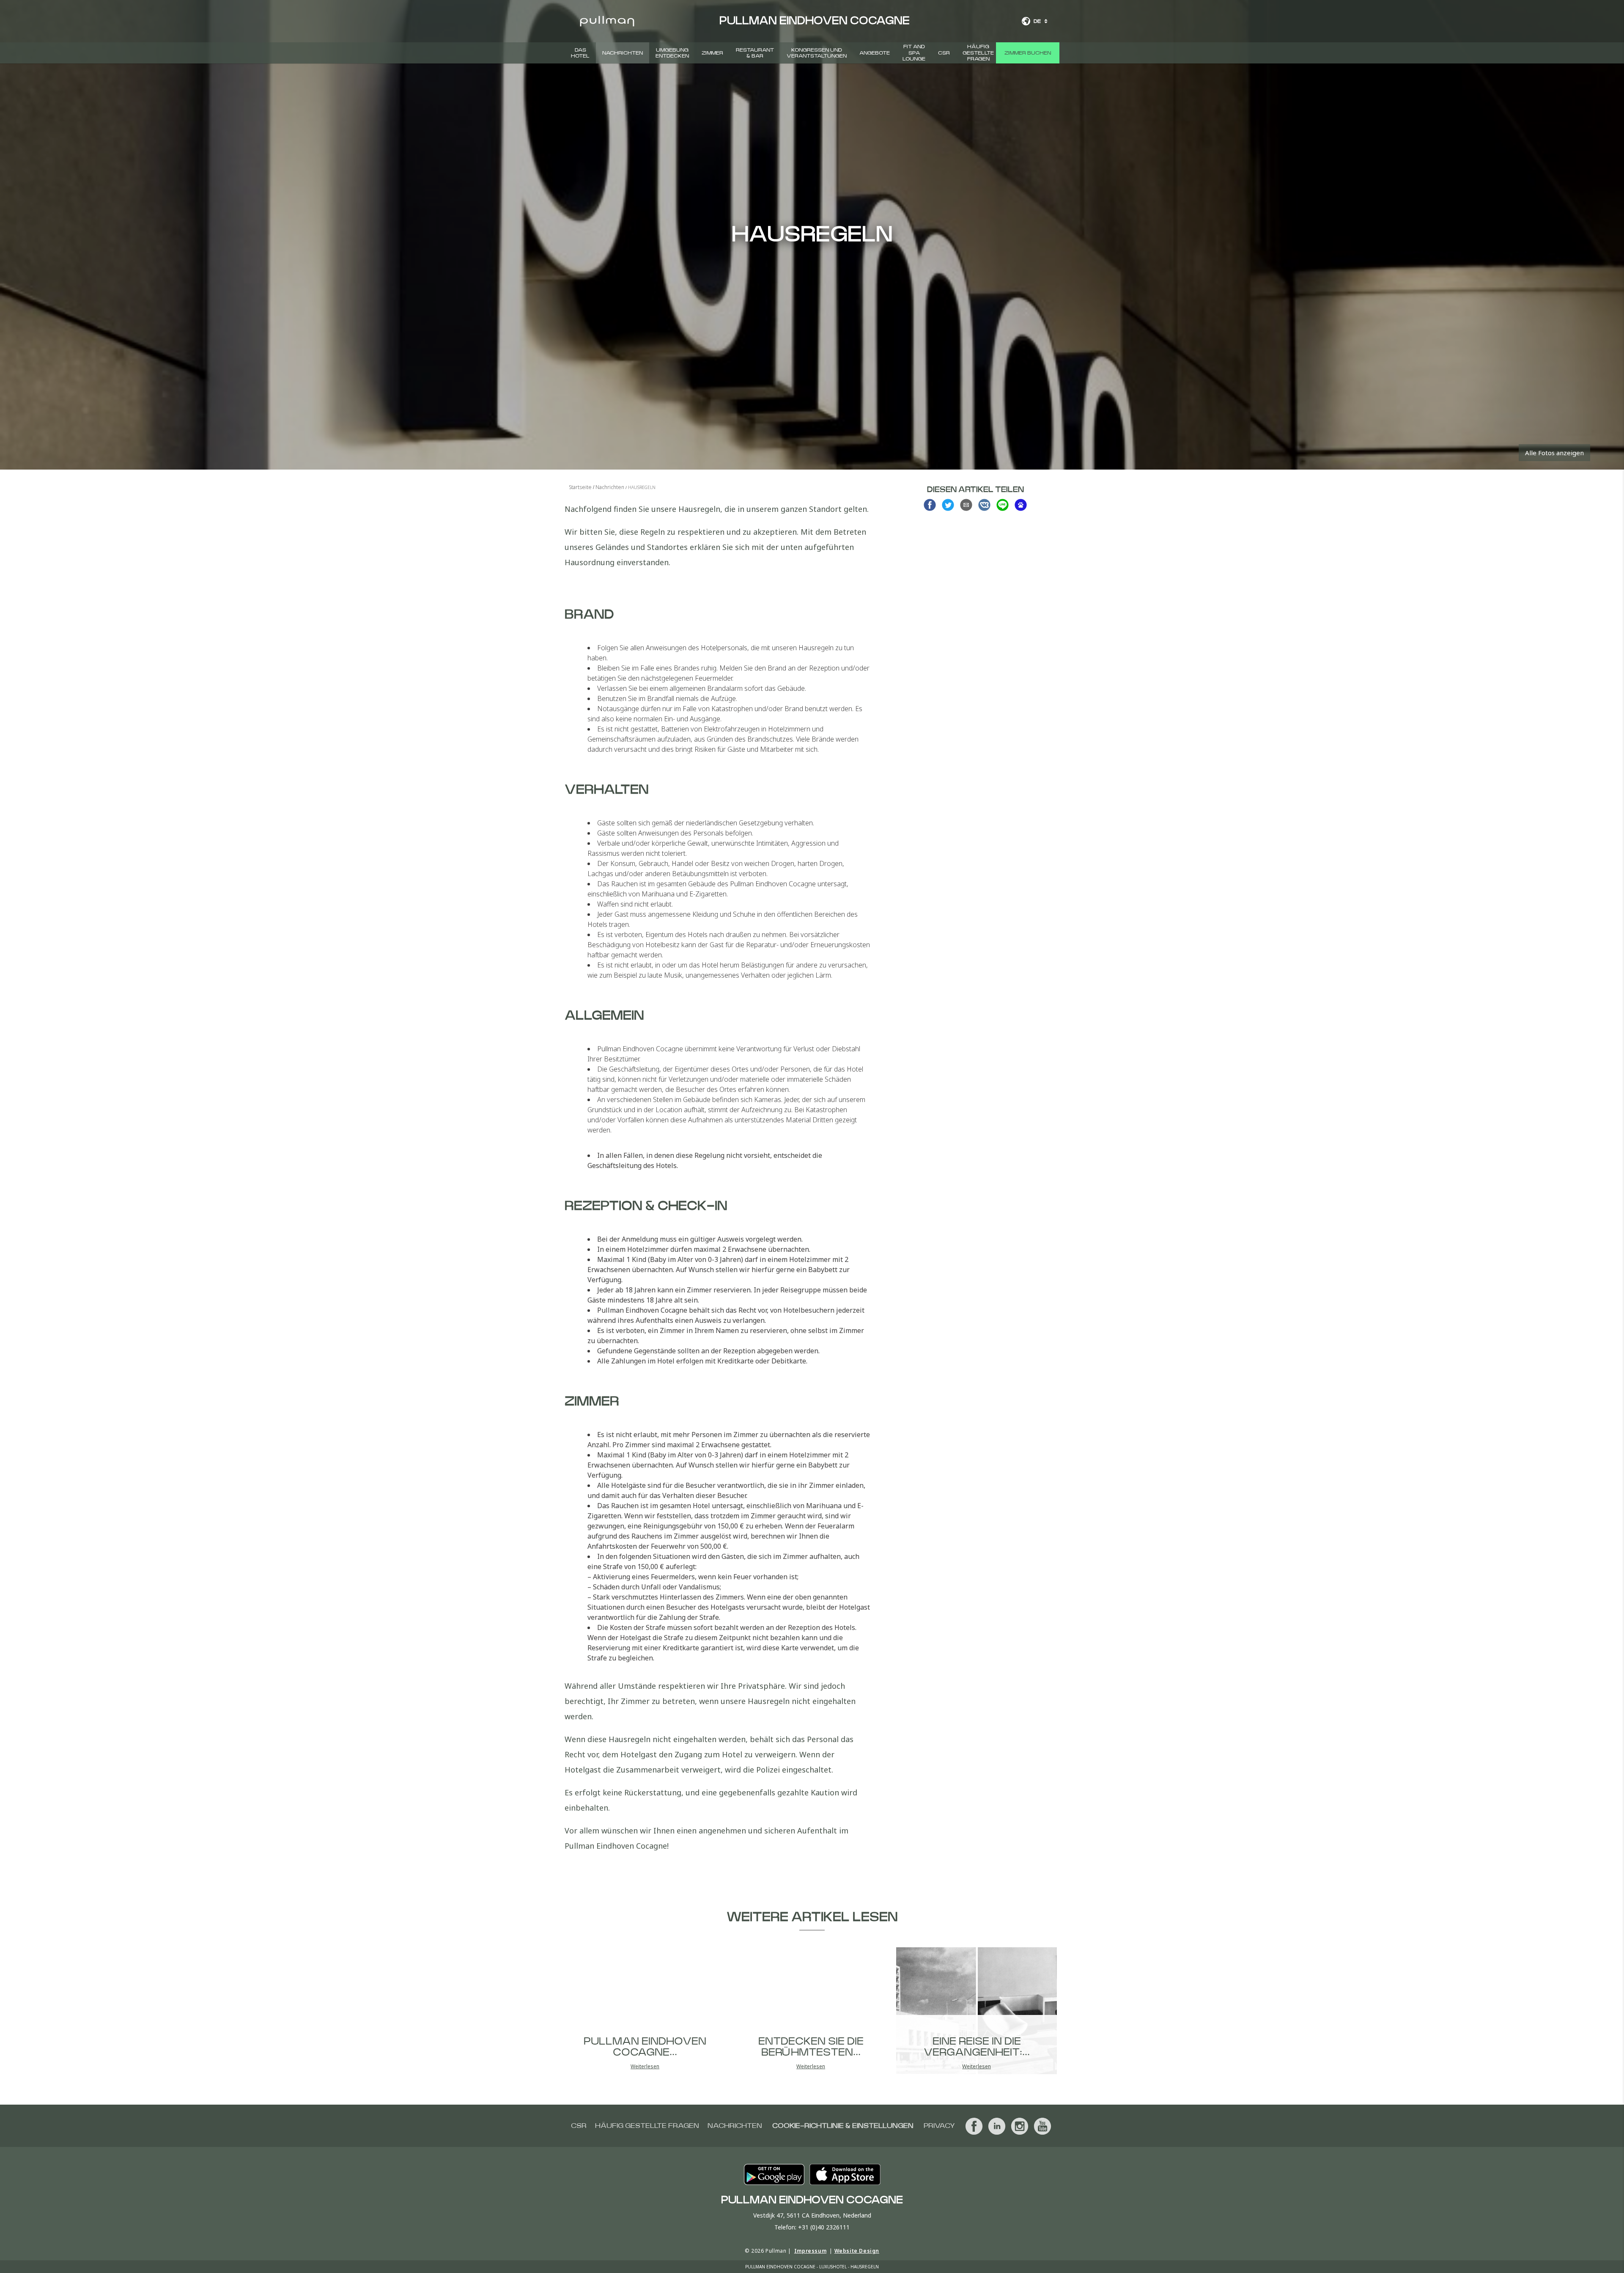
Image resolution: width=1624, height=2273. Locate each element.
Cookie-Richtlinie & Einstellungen (843, 2126)
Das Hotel (580, 53)
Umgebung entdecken (672, 53)
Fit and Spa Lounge (914, 53)
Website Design (857, 2251)
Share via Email (966, 505)
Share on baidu (1021, 505)
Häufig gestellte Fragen (978, 53)
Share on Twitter (948, 505)
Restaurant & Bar (755, 53)
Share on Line (1003, 505)
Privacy (939, 2126)
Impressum (810, 2251)
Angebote (875, 53)
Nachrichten (623, 53)
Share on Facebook (930, 505)
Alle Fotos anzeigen (1554, 453)
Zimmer (712, 53)
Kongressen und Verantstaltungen (817, 53)
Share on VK (984, 505)
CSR (944, 53)
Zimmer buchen (1028, 53)
